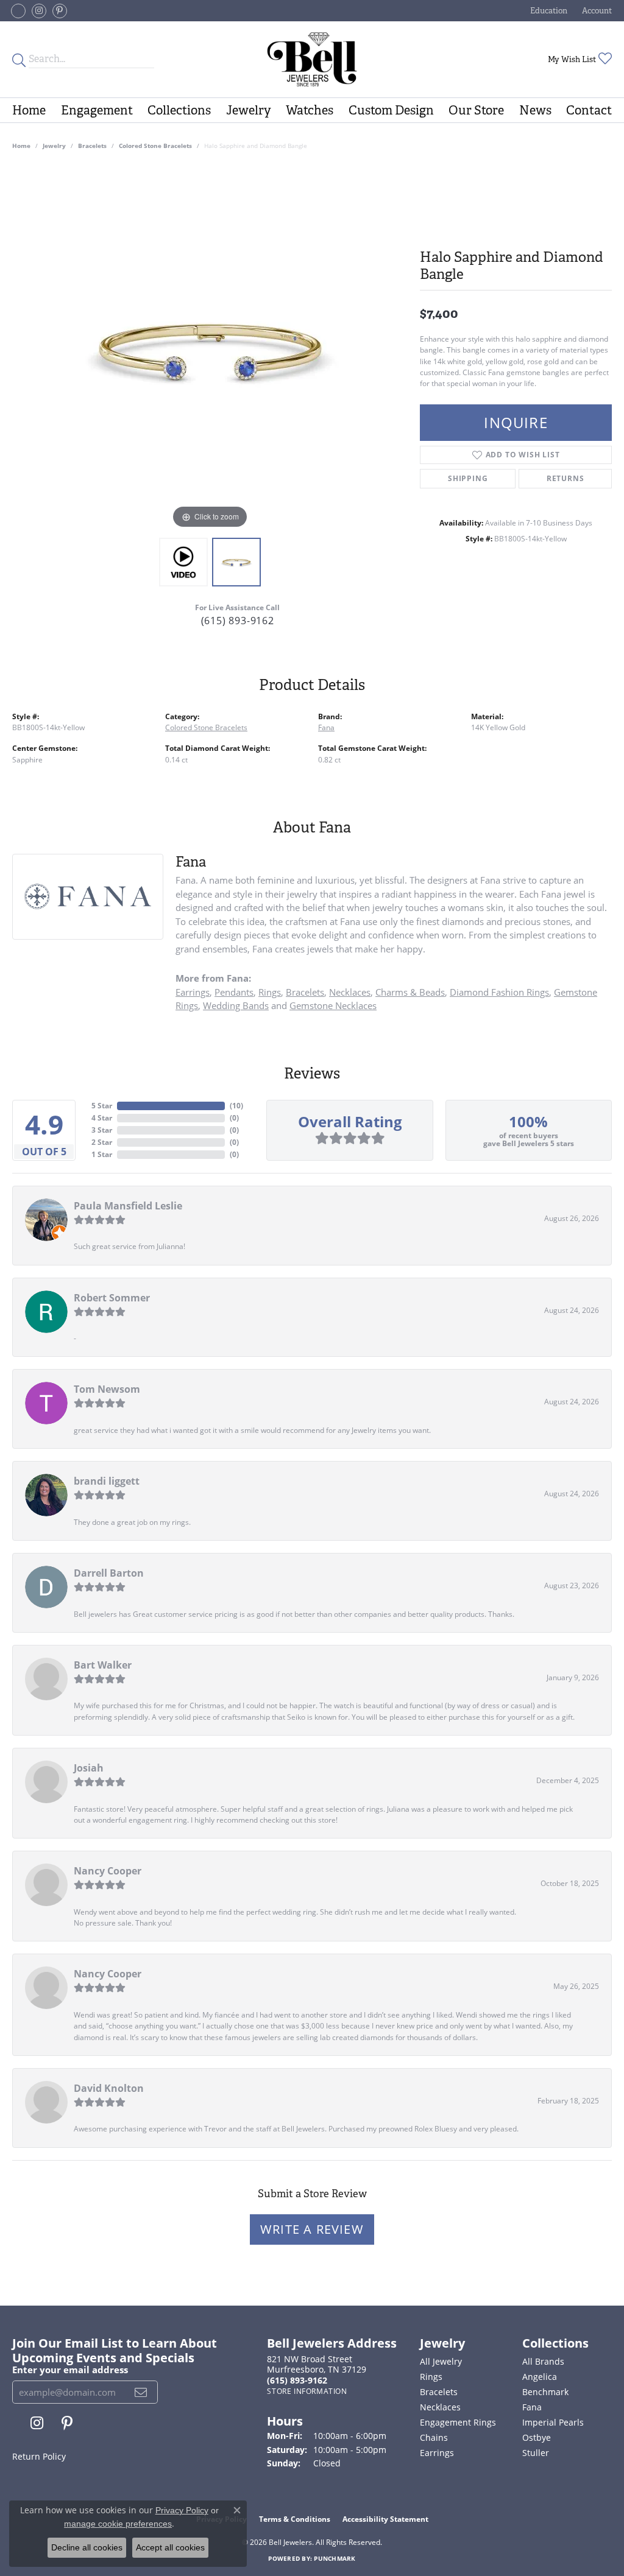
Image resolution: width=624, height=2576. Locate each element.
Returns (565, 478)
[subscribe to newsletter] (141, 2392)
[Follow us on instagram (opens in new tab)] (39, 11)
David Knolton (109, 2088)
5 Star (102, 1106)
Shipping (468, 478)
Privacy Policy (182, 2510)
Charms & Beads (410, 992)
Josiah (89, 1768)
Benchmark (545, 2392)
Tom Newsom (107, 1389)
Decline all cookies (87, 2547)
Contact (589, 110)
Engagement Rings (458, 2422)
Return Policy (39, 2456)
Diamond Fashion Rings (499, 992)
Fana (326, 727)
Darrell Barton (109, 1573)
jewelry (54, 146)
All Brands (543, 2361)
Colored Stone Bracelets (155, 146)
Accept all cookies (170, 2547)
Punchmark (335, 2558)
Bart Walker (103, 1665)
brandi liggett (107, 1481)
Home (29, 110)
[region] (210, 349)
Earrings (193, 992)
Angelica (540, 2377)
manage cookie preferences (118, 2524)
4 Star (102, 1118)
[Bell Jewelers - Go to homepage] (312, 59)
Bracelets (92, 146)
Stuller (536, 2453)
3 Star (102, 1130)
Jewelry (249, 110)
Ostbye (537, 2437)
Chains (434, 2437)
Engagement (97, 110)
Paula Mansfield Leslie (128, 1206)
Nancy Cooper (108, 1871)
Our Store (476, 110)
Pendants (234, 992)
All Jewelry (441, 2361)
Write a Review (312, 2229)
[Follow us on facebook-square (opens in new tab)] (18, 11)
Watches (310, 110)
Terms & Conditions (295, 2519)
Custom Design (391, 110)
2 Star (102, 1142)
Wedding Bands (236, 1005)
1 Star (102, 1154)
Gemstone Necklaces (333, 1005)
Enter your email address (70, 2370)
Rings (270, 992)
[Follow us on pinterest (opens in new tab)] (60, 11)
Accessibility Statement (385, 2519)
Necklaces (350, 992)
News (535, 110)
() (236, 1106)
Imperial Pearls (553, 2422)
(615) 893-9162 (238, 621)
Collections (179, 110)
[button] (548, 11)
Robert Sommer (112, 1298)
